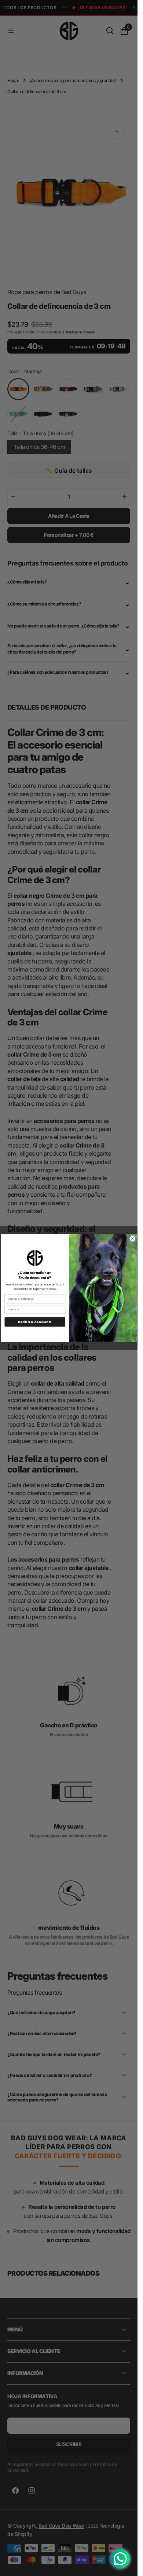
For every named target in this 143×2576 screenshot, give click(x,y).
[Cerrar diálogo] (133, 1239)
